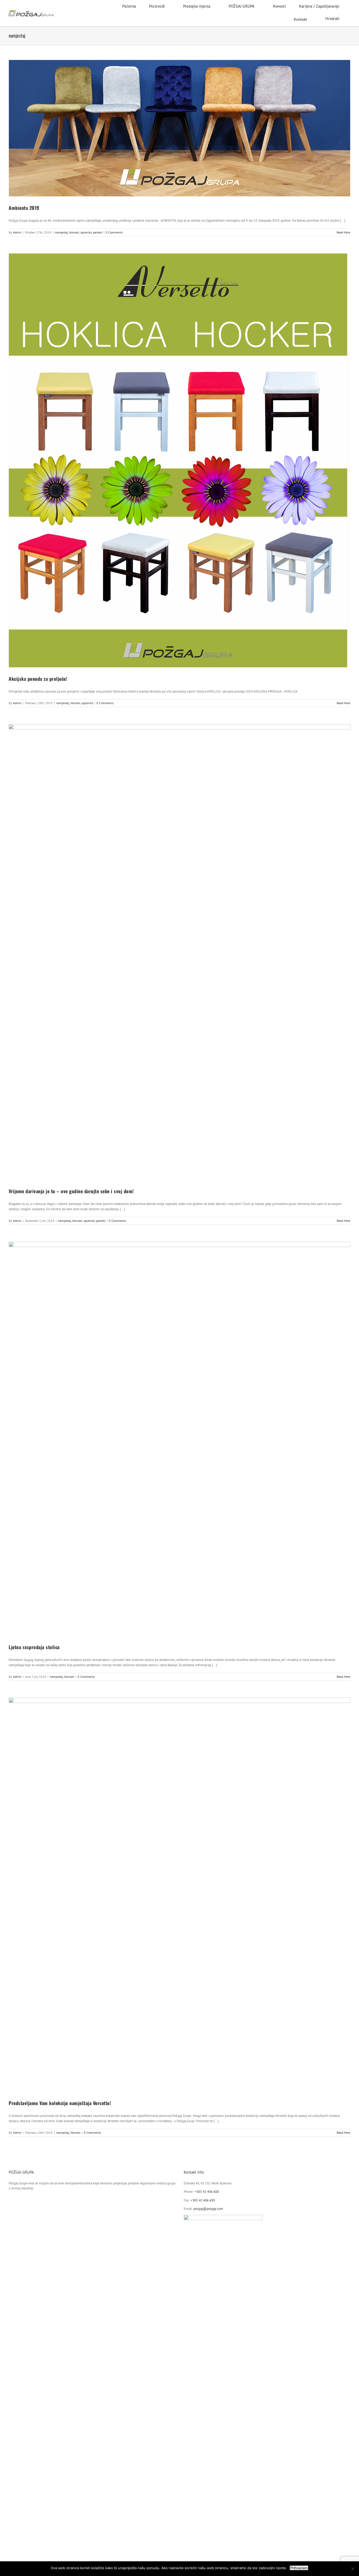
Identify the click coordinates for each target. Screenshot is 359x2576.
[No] (352, 2569)
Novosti (74, 232)
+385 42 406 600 (207, 2192)
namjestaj (61, 232)
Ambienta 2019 (24, 208)
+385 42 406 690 (203, 2200)
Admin (17, 232)
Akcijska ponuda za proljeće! (38, 679)
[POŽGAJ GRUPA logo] (31, 12)
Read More (343, 232)
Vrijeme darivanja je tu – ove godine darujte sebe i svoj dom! (71, 1191)
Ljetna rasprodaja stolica (34, 1647)
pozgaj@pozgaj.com (208, 2209)
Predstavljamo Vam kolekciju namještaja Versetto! (60, 2103)
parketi (98, 232)
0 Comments (114, 232)
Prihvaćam (299, 2568)
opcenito (86, 232)
